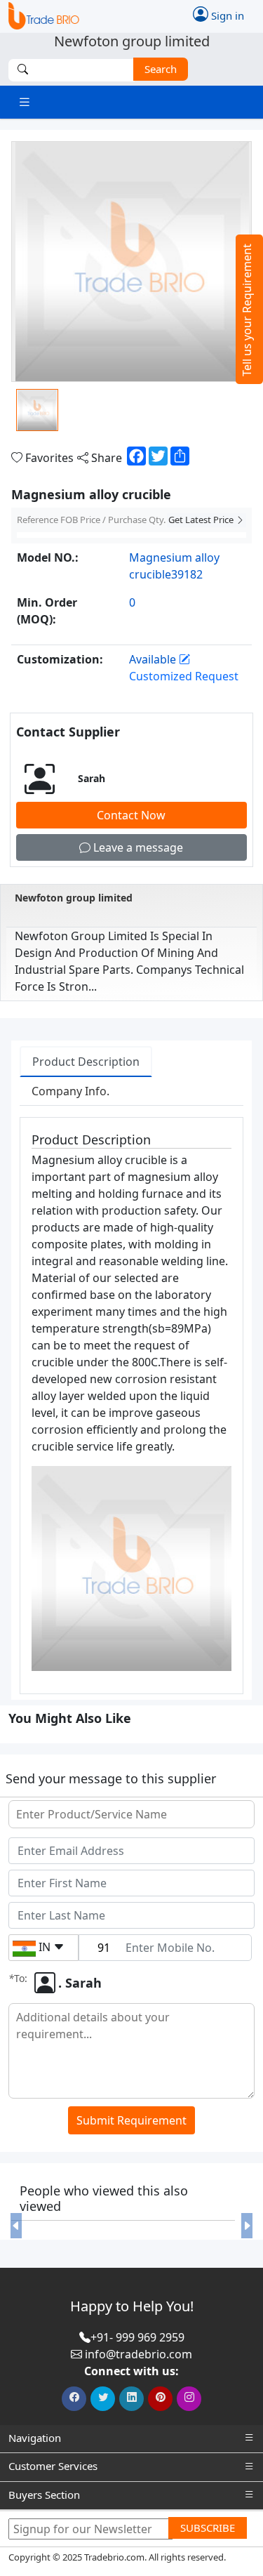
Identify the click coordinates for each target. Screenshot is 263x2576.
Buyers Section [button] (44, 2495)
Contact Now (131, 815)
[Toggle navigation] (25, 102)
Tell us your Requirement (247, 310)
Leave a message (137, 847)
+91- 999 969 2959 (137, 2337)
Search (161, 69)
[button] (16, 2226)
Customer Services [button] (53, 2466)
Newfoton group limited (74, 898)
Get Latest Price (202, 520)
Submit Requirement (131, 2120)
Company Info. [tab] (70, 1091)
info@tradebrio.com (139, 2354)
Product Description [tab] (86, 1062)
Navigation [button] (35, 2438)
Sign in (226, 15)
